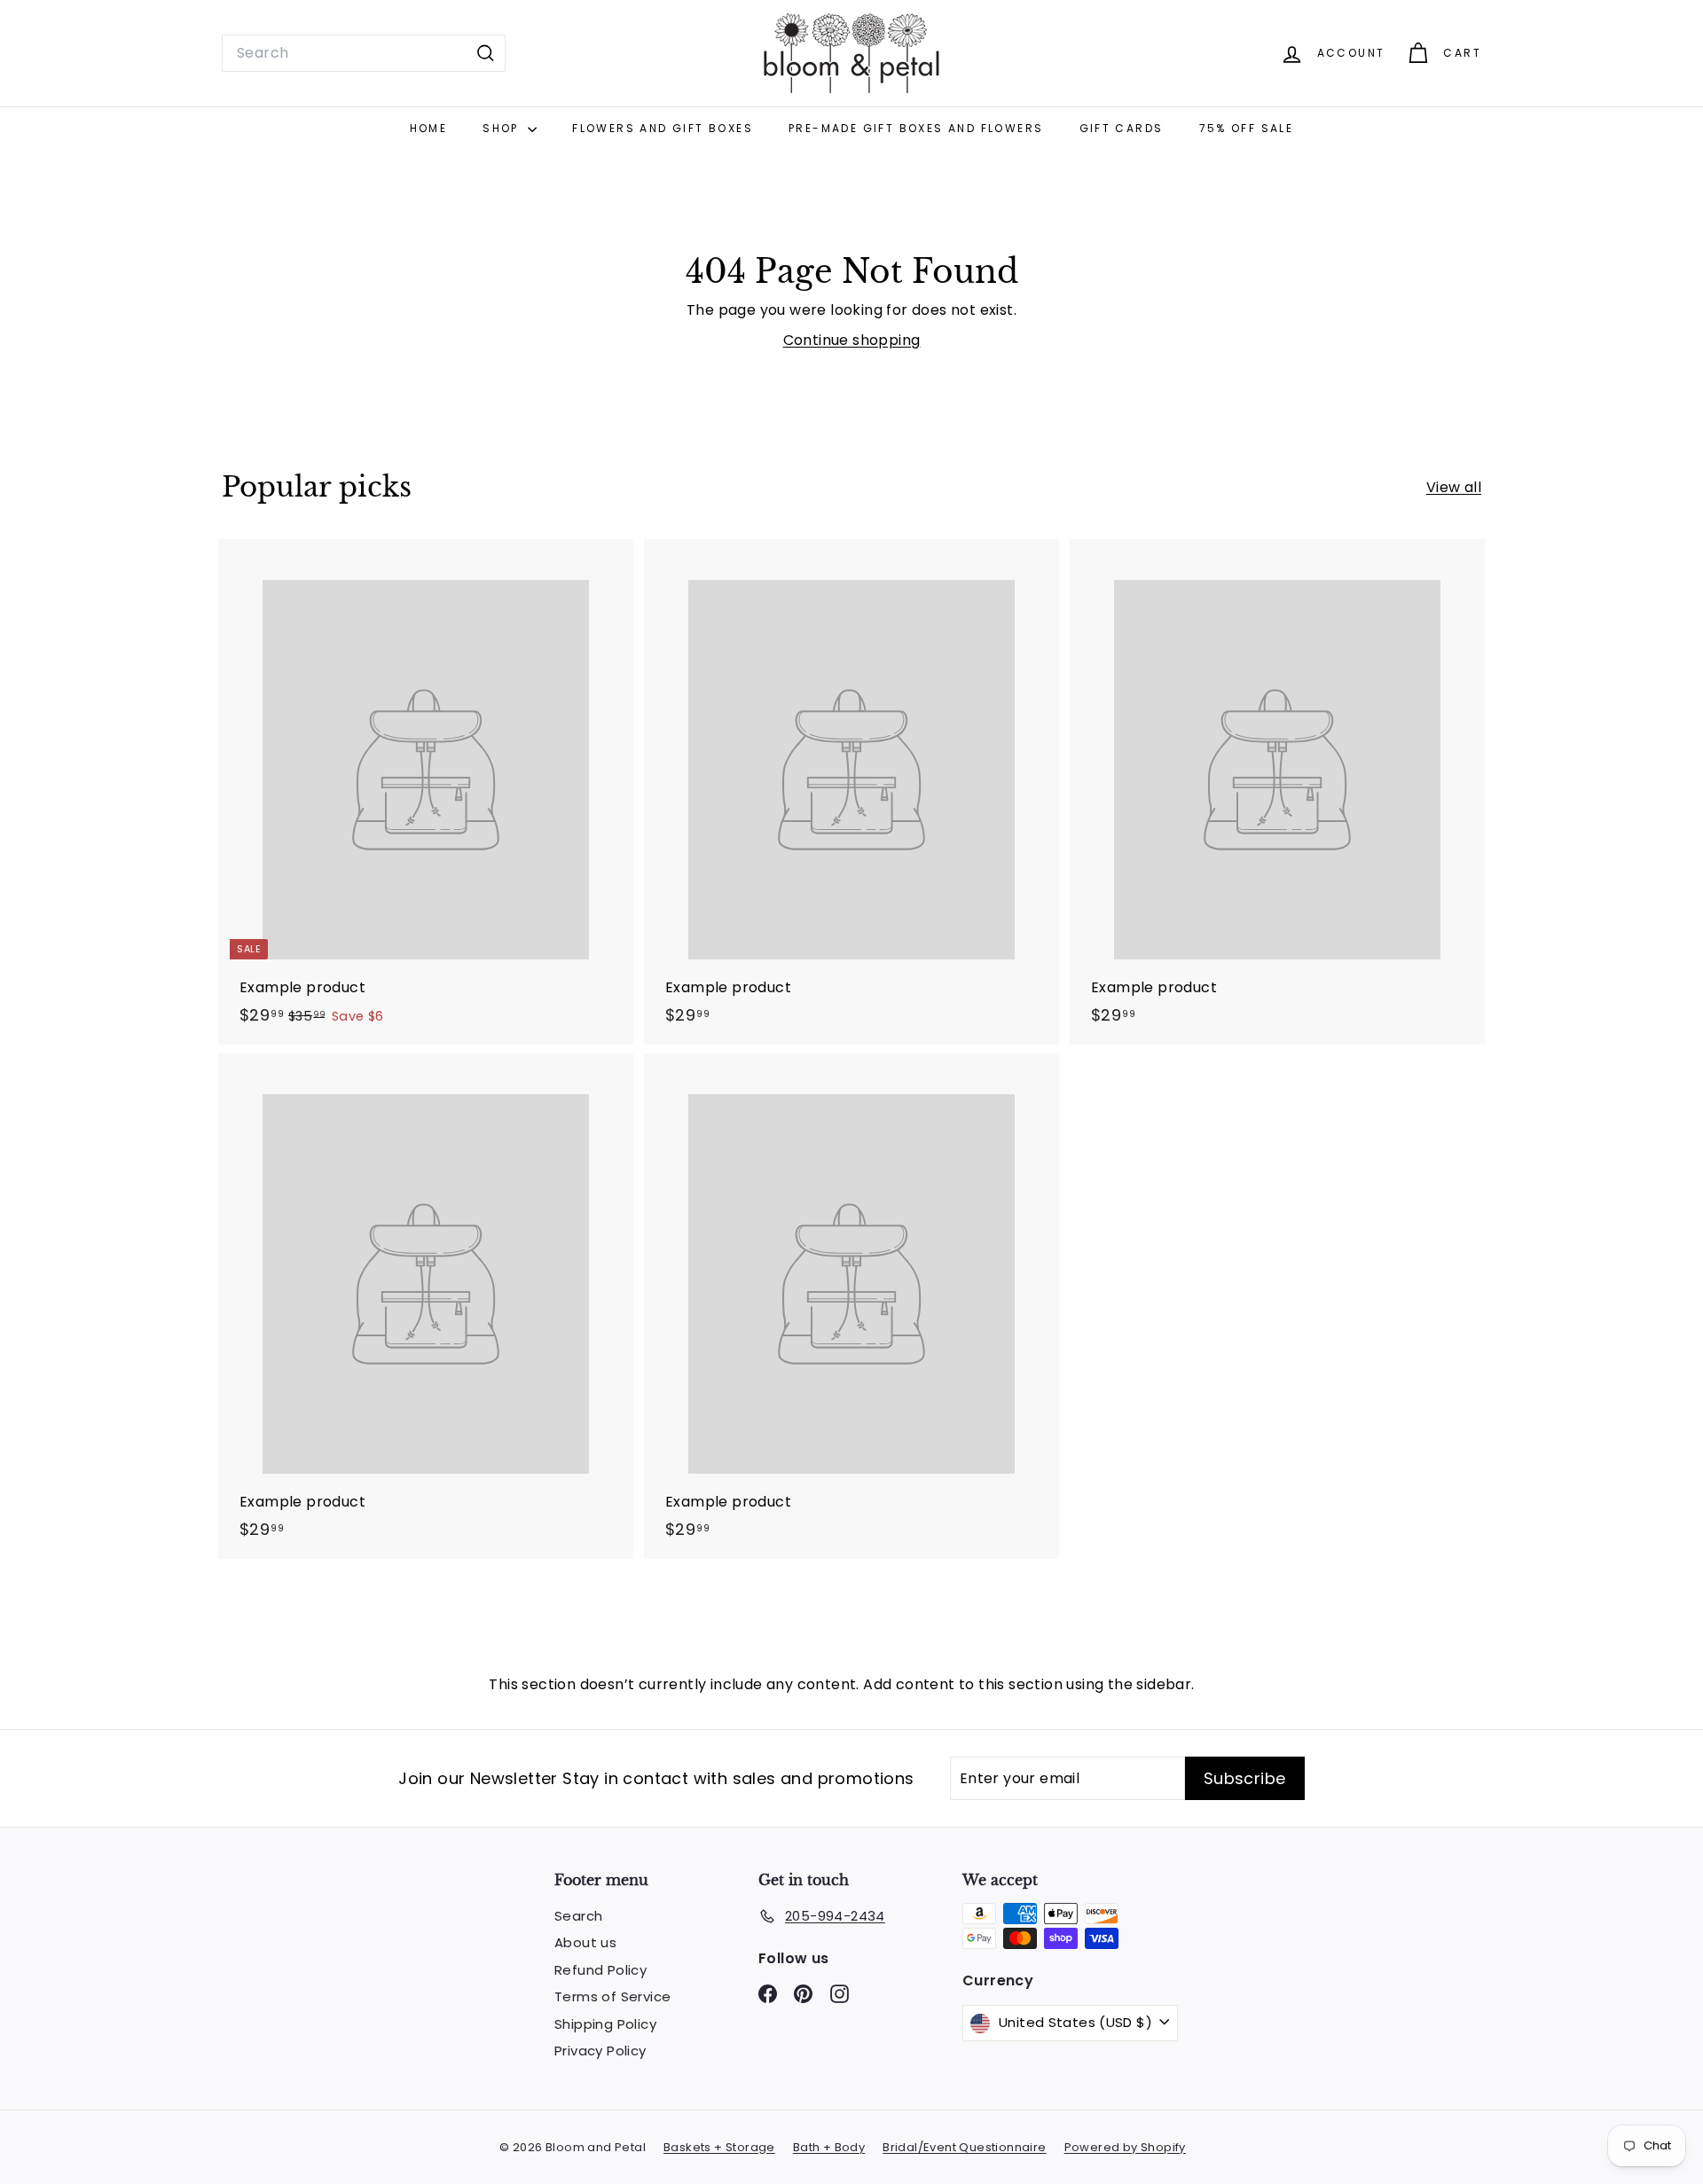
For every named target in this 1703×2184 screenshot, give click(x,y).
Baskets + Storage (719, 2147)
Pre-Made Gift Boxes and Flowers (916, 128)
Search (578, 1916)
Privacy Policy (600, 2051)
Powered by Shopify (1125, 2147)
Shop (503, 128)
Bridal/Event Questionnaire (964, 2147)
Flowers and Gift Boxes (663, 128)
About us (585, 1942)
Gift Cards (1122, 128)
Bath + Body (829, 2147)
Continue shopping (852, 340)
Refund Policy (600, 1970)
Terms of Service (612, 1996)
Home (429, 128)
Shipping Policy (605, 2024)
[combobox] (364, 53)
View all (1454, 487)
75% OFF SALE (1247, 128)
